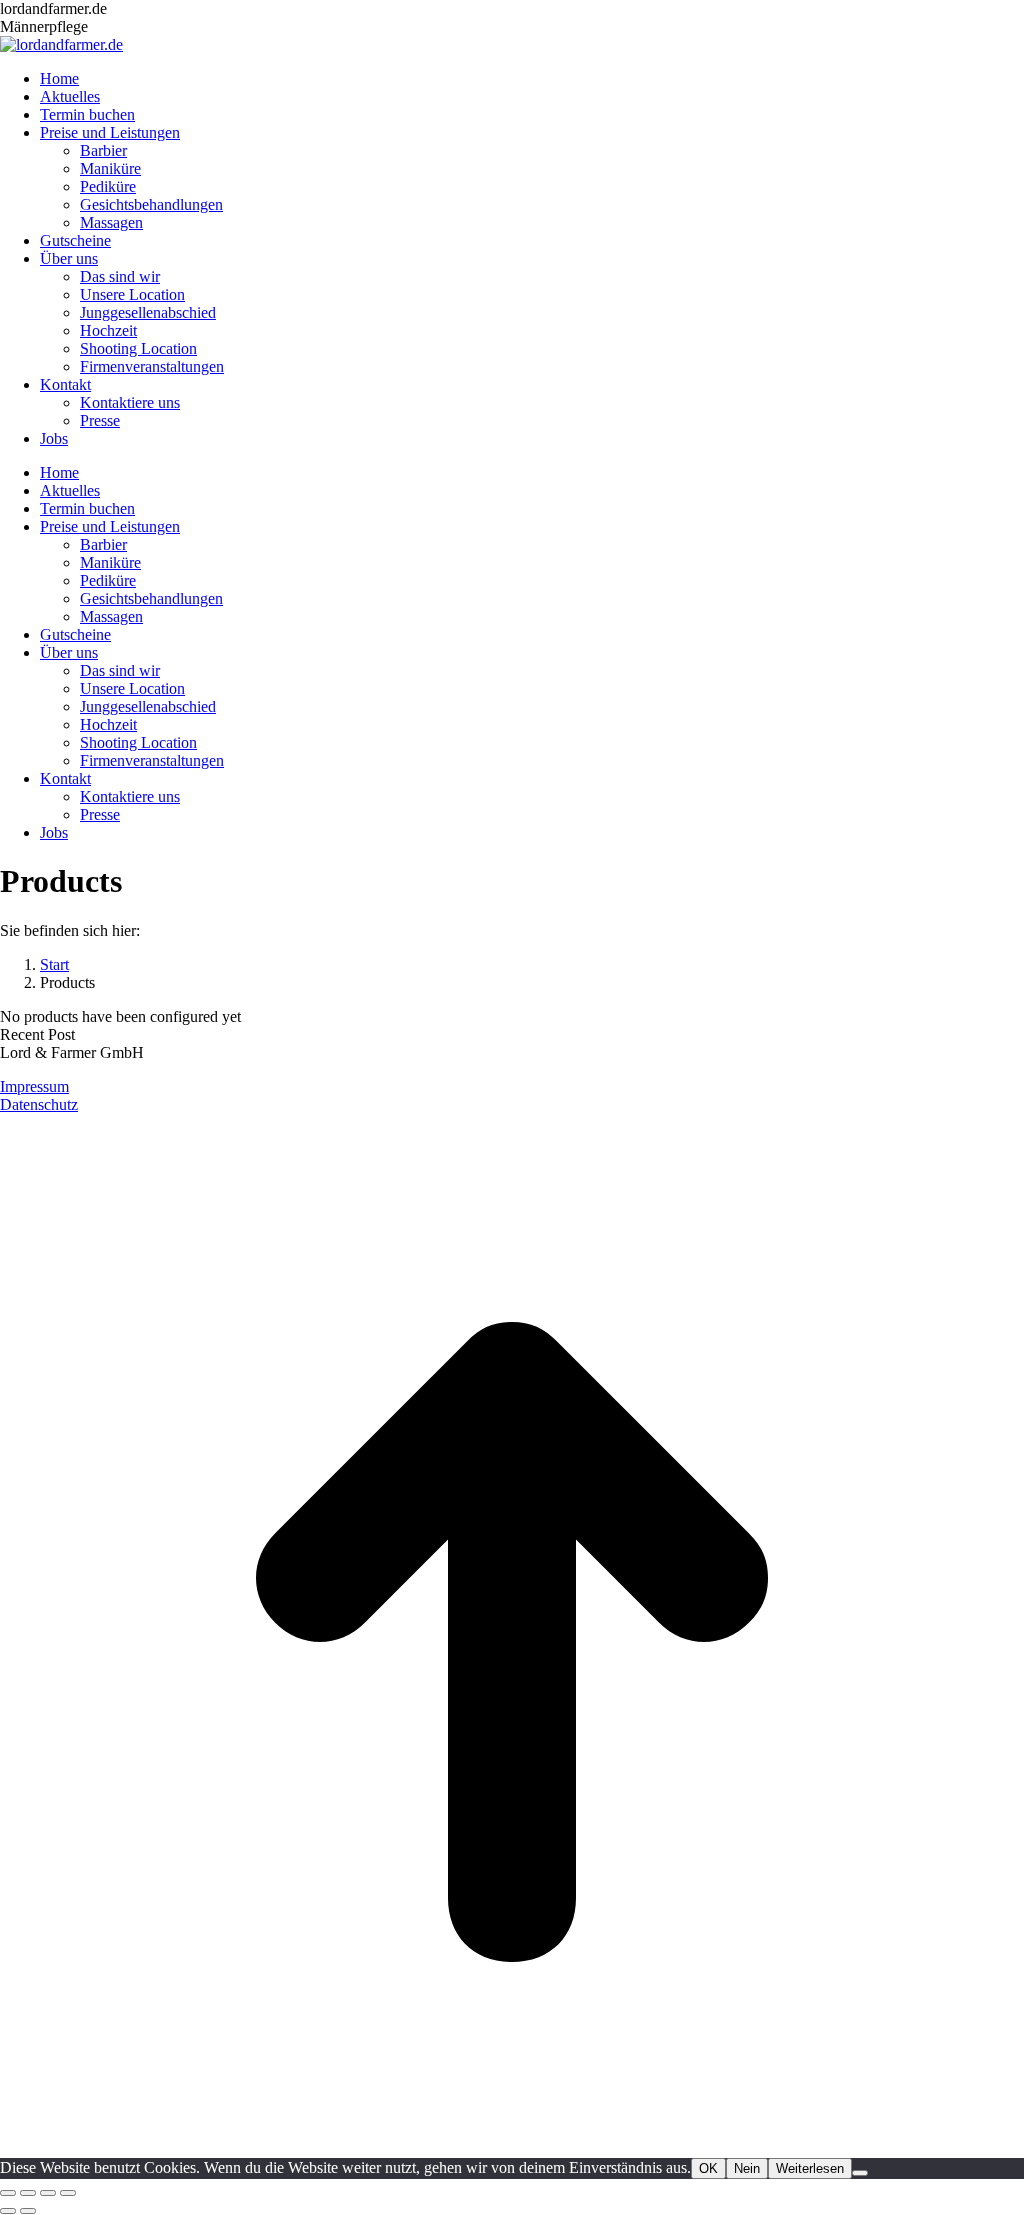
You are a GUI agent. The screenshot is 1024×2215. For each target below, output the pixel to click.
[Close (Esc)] (8, 2193)
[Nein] (860, 2173)
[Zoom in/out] (68, 2193)
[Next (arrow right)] (28, 2211)
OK (708, 2168)
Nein (747, 2168)
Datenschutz (39, 1104)
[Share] (28, 2193)
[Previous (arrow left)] (8, 2211)
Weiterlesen (810, 2168)
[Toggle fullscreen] (48, 2193)
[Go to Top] (512, 2148)
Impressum (34, 1086)
